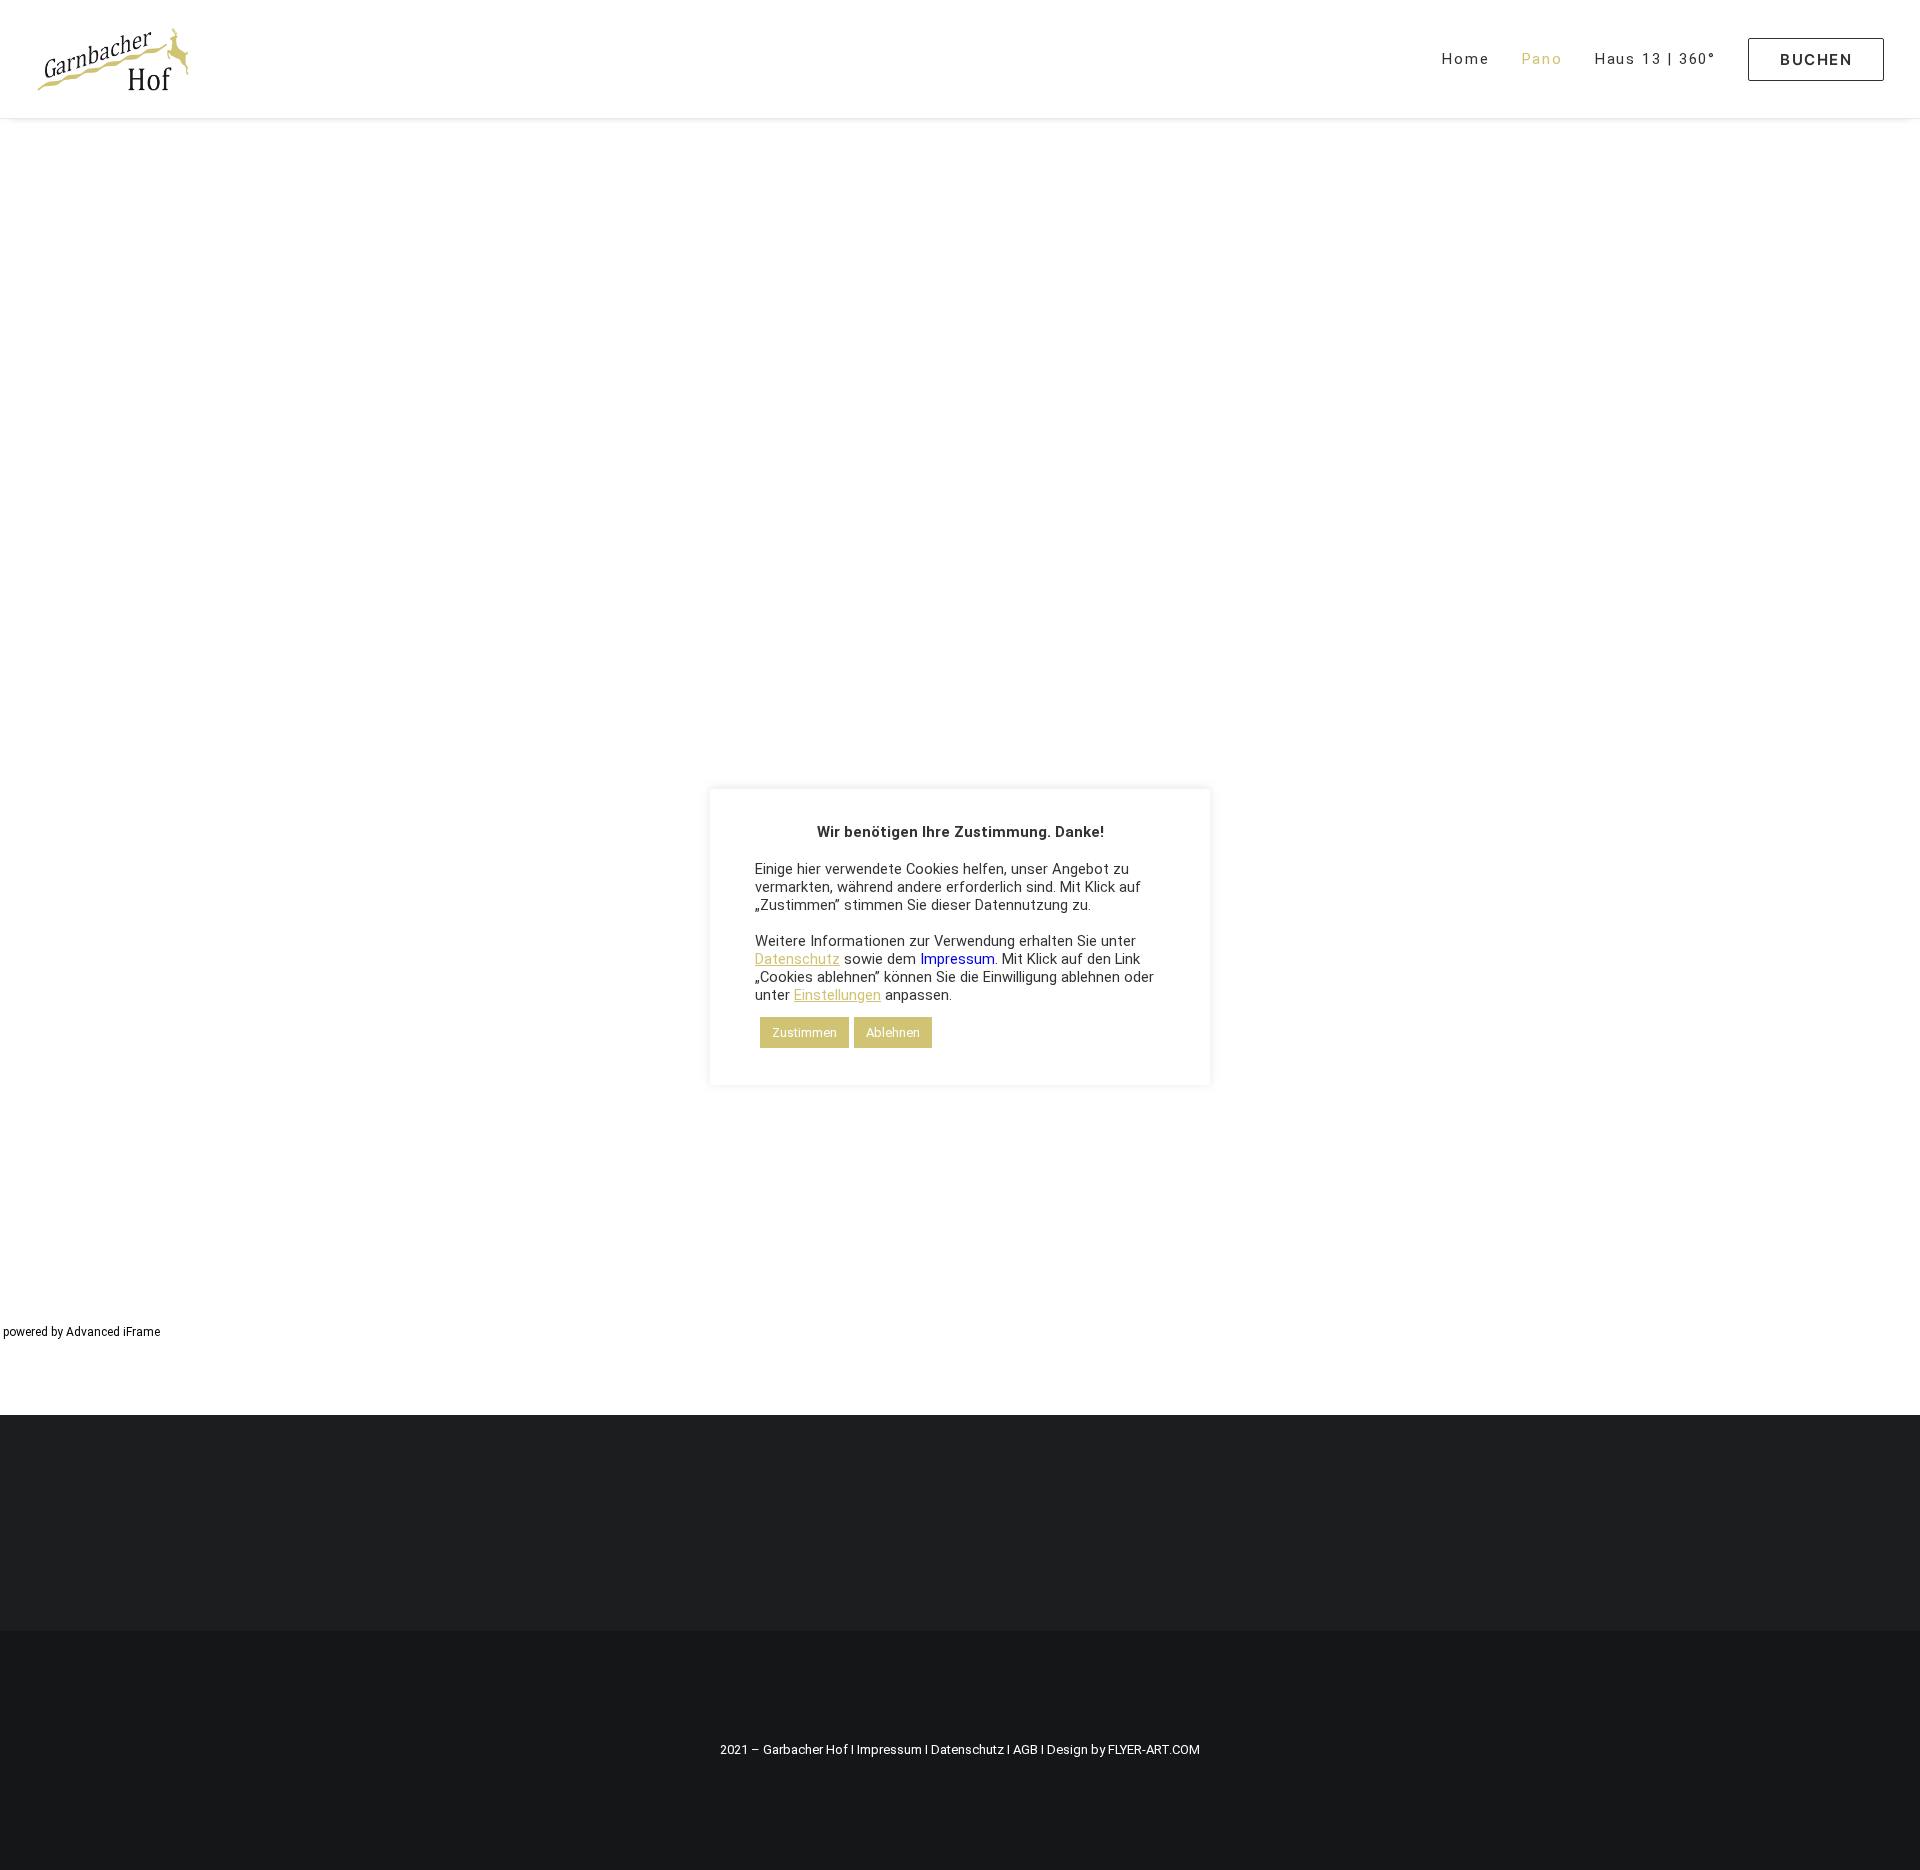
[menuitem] (1472, 59)
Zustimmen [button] (804, 1032)
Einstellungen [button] (837, 995)
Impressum (889, 1749)
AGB (1025, 1749)
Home (1465, 59)
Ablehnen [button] (893, 1032)
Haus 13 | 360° (1655, 59)
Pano (1542, 59)
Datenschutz (967, 1749)
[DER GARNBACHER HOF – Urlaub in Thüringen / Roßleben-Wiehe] (113, 59)
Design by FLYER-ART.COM (1123, 1749)
